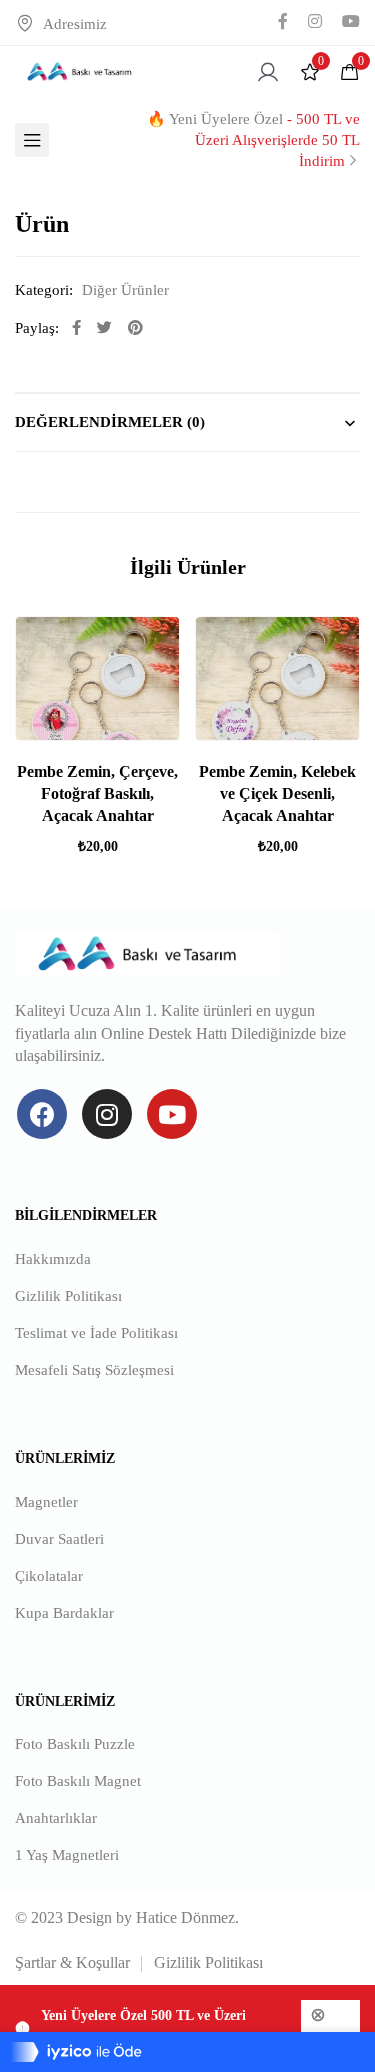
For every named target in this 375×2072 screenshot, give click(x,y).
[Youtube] (172, 1114)
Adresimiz (75, 24)
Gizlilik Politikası (68, 1296)
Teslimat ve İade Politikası (96, 1333)
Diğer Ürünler (125, 290)
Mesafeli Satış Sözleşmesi (94, 1370)
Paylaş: (37, 328)
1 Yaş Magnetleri (67, 1855)
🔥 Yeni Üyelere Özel (253, 140)
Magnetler (46, 1502)
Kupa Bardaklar (64, 1613)
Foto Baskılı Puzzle (75, 1744)
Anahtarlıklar (56, 1818)
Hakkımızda (53, 1259)
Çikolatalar (49, 1576)
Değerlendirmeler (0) (110, 422)
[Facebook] (42, 1114)
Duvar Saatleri (59, 1539)
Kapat (330, 2041)
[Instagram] (107, 1114)
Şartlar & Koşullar (72, 1962)
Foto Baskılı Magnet (78, 1781)
